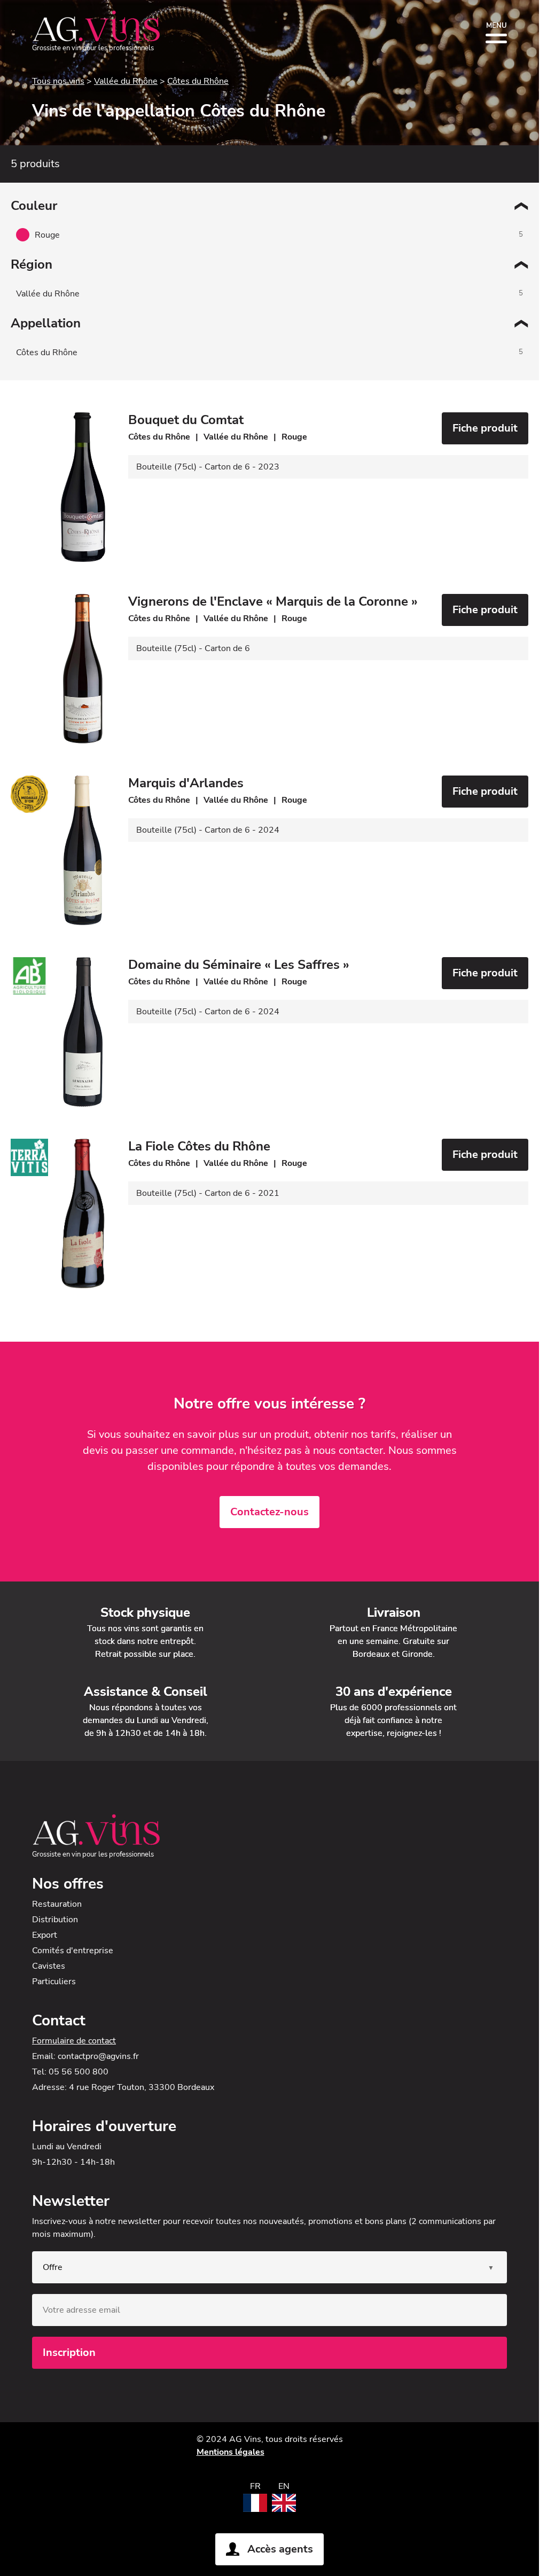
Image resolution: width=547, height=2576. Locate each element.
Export (45, 1935)
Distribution (55, 1920)
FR (255, 2486)
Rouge (47, 235)
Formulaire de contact (74, 2041)
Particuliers (54, 1982)
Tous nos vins (58, 81)
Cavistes (49, 1966)
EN (284, 2486)
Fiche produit (485, 428)
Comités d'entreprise (73, 1951)
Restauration (57, 1904)
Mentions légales (230, 2452)
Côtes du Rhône (198, 81)
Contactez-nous (269, 1512)
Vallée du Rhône (126, 81)
